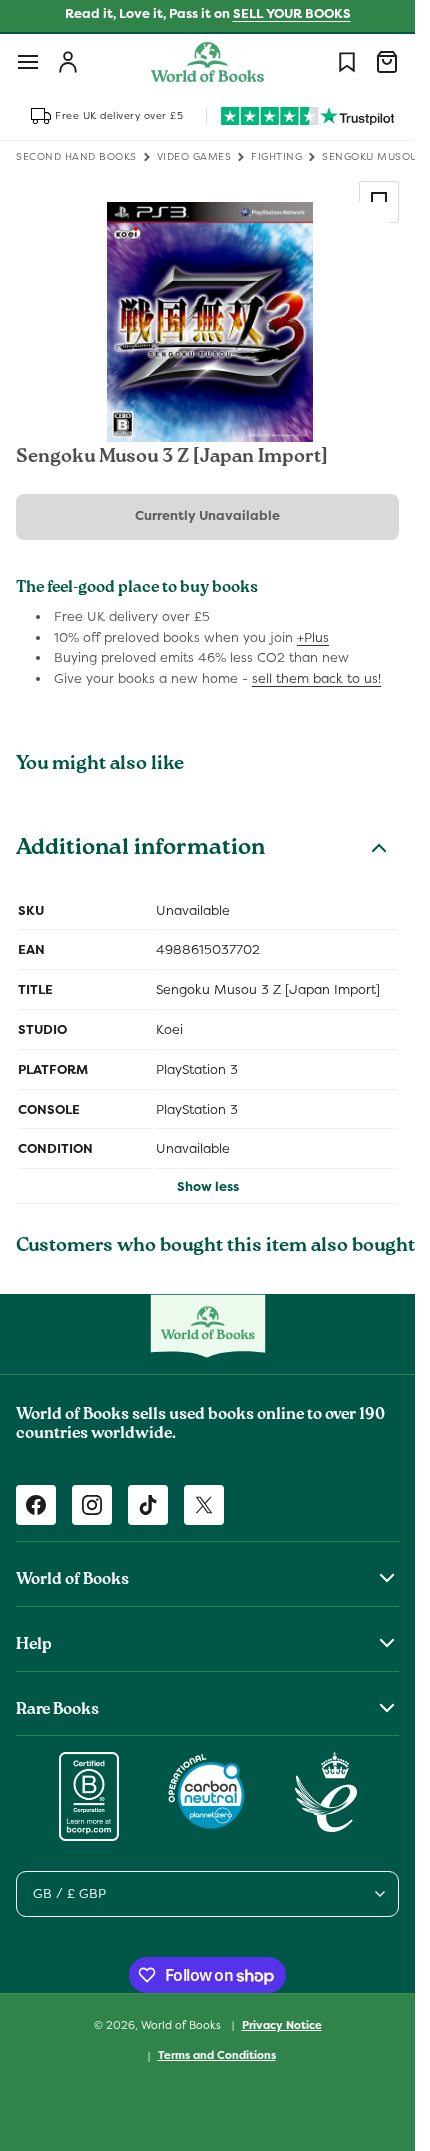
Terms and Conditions (217, 2055)
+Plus (313, 637)
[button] (28, 62)
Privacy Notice (282, 2025)
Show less (208, 1186)
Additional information (140, 850)
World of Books (182, 2024)
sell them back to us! (316, 678)
